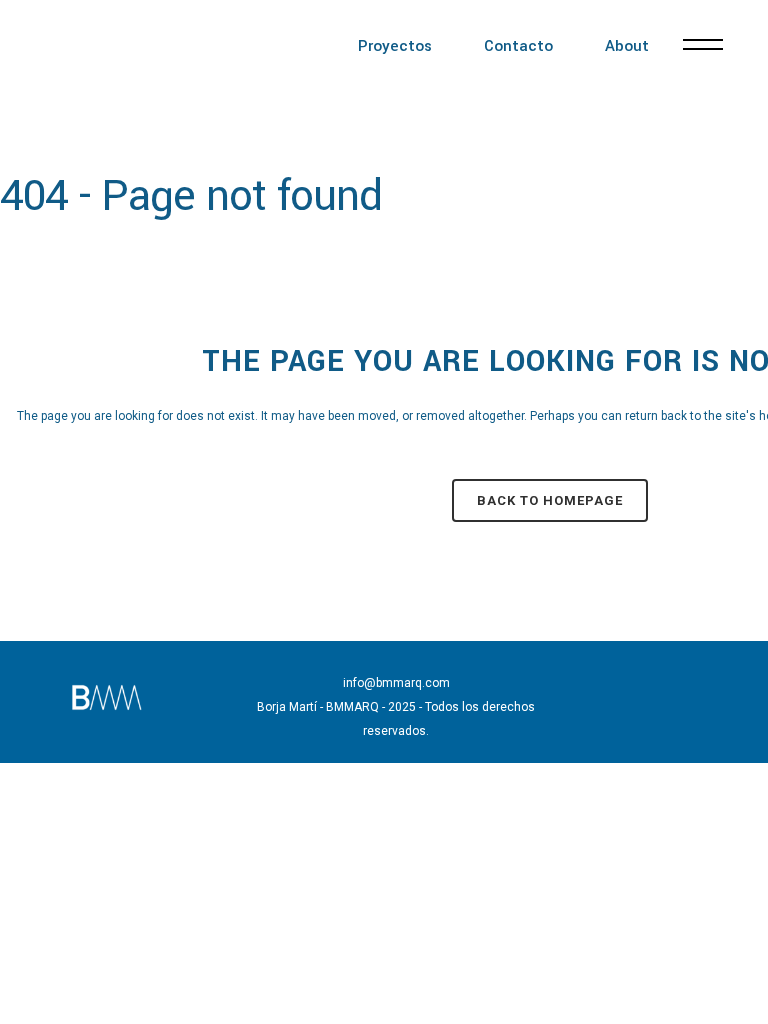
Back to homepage (550, 500)
